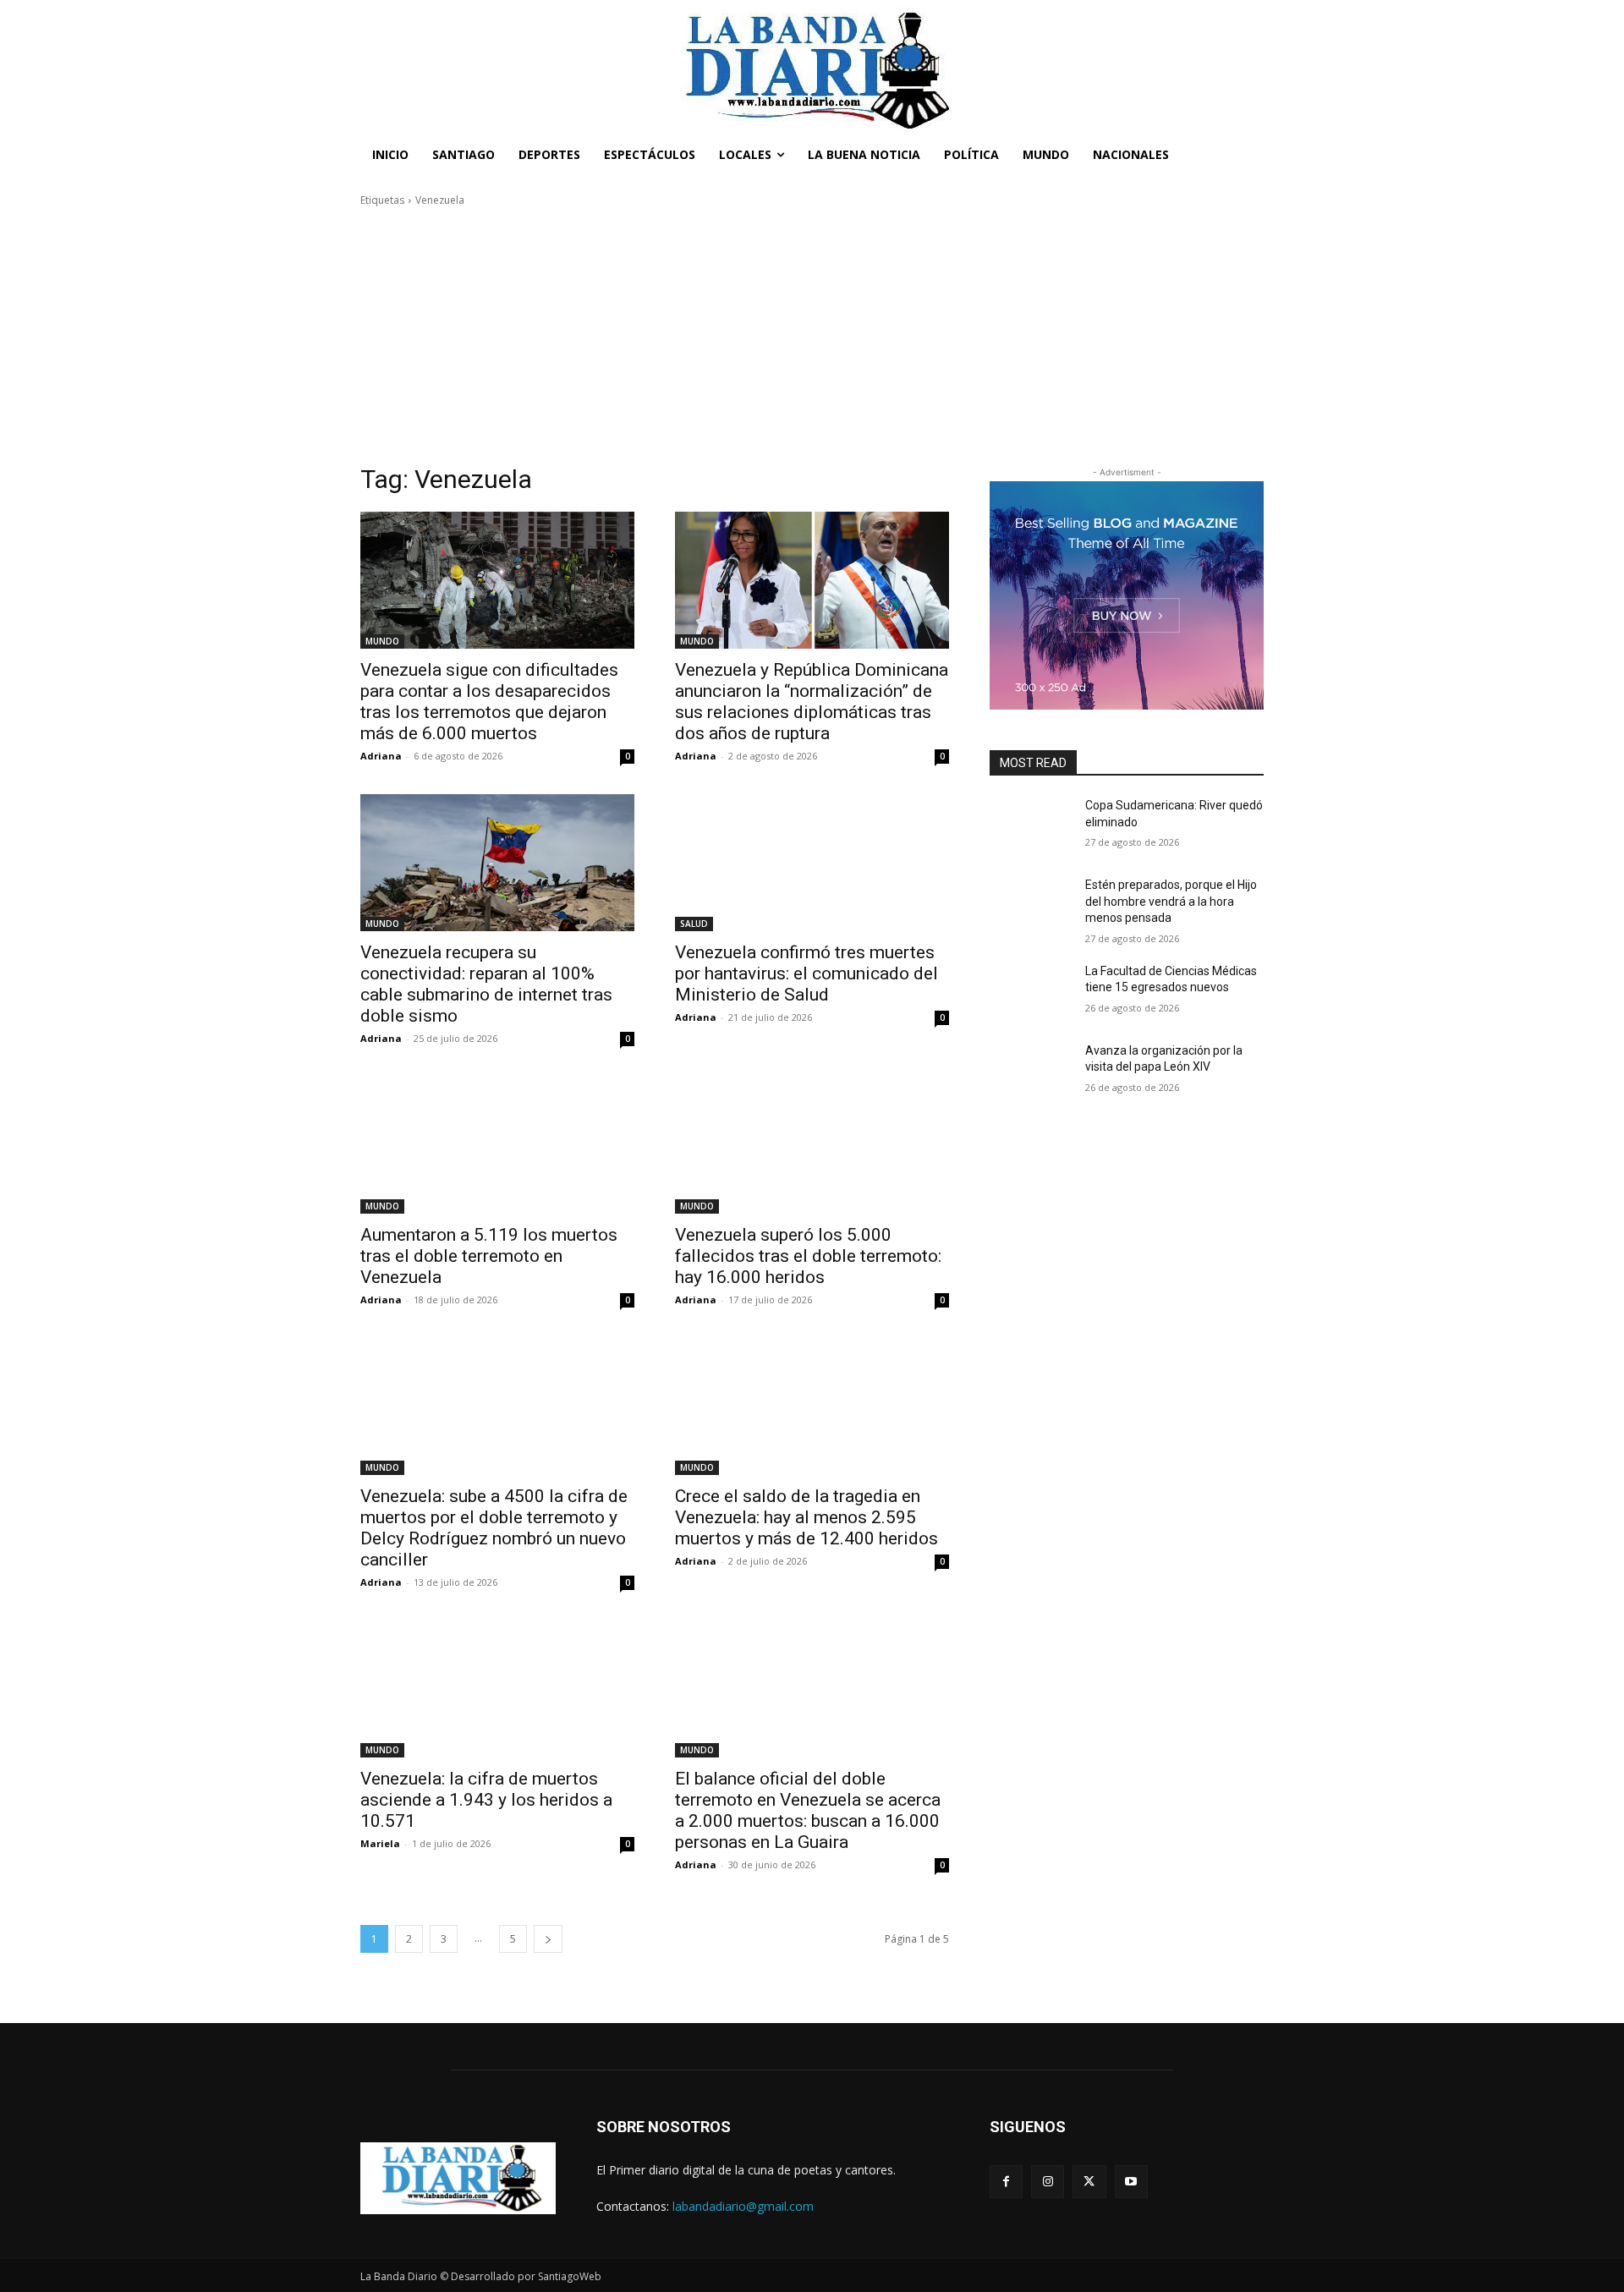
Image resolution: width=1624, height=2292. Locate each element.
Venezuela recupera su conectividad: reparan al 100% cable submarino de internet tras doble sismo (486, 984)
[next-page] (548, 1939)
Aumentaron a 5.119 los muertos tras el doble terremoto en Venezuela (489, 1256)
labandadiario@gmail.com (743, 2206)
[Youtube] (1131, 2182)
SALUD (694, 924)
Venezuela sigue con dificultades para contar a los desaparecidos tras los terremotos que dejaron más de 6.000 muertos (489, 702)
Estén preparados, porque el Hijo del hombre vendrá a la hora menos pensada (1171, 901)
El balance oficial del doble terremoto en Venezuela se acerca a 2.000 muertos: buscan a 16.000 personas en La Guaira (808, 1810)
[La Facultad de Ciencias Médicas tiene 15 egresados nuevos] (1031, 992)
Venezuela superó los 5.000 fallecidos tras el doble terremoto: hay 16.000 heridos (808, 1256)
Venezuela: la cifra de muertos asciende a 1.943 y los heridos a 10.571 (486, 1800)
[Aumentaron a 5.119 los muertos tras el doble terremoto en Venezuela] (497, 1145)
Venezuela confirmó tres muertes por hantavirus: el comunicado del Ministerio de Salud (807, 973)
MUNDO (382, 641)
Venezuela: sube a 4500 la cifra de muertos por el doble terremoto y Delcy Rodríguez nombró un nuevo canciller (494, 1528)
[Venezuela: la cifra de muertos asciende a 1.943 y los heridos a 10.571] (497, 1689)
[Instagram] (1048, 2182)
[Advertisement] (812, 336)
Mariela (380, 1843)
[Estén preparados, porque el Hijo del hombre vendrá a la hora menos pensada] (1031, 906)
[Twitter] (1089, 2182)
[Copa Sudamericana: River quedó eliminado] (1031, 826)
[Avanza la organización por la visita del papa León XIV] (1031, 1072)
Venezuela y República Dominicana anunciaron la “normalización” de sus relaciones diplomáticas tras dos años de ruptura (812, 702)
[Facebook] (1006, 2182)
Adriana (381, 756)
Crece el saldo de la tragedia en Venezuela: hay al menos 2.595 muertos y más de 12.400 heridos (807, 1517)
